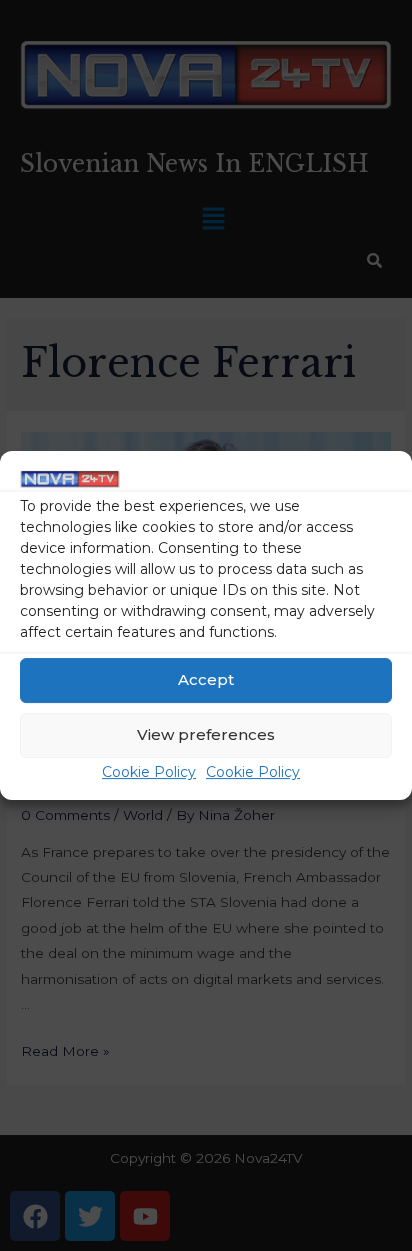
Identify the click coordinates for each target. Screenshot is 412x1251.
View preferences (206, 735)
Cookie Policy (149, 772)
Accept (206, 680)
